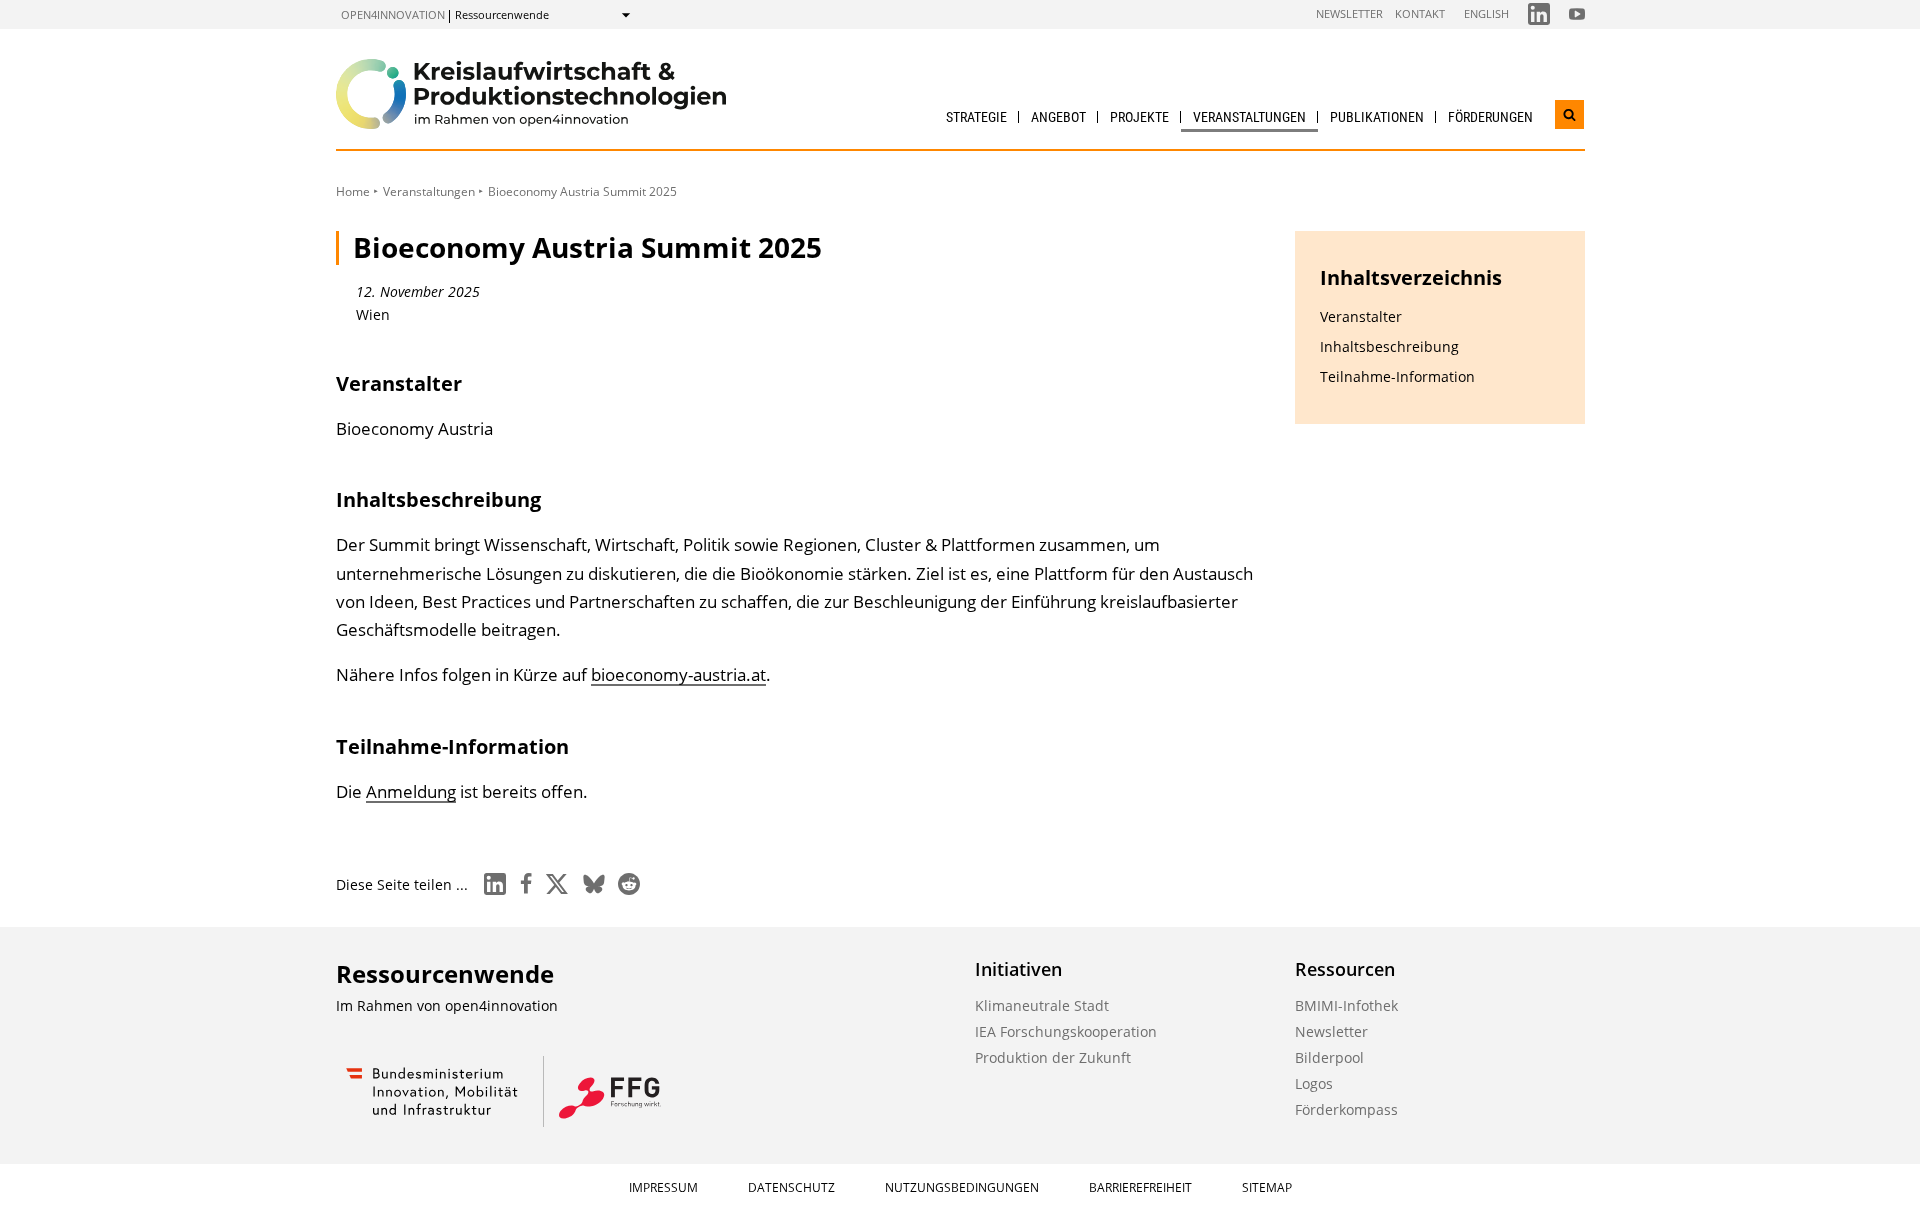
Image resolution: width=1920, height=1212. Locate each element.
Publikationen (1377, 117)
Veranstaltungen (1249, 117)
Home (353, 191)
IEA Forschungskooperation (1066, 1031)
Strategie (976, 117)
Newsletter (1349, 13)
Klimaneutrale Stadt (1042, 1005)
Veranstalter (1361, 316)
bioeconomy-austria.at (678, 674)
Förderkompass (1346, 1109)
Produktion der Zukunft (1053, 1057)
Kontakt (1420, 13)
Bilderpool (1329, 1057)
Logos (1314, 1083)
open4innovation (393, 14)
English (1486, 13)
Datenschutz (791, 1187)
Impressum (663, 1187)
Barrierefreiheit (1140, 1187)
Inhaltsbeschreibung (1389, 346)
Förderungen (1490, 117)
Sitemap (1267, 1187)
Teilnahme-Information (1397, 376)
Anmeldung (411, 791)
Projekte (1139, 117)
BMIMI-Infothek (1346, 1005)
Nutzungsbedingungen (962, 1187)
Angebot (1058, 117)
